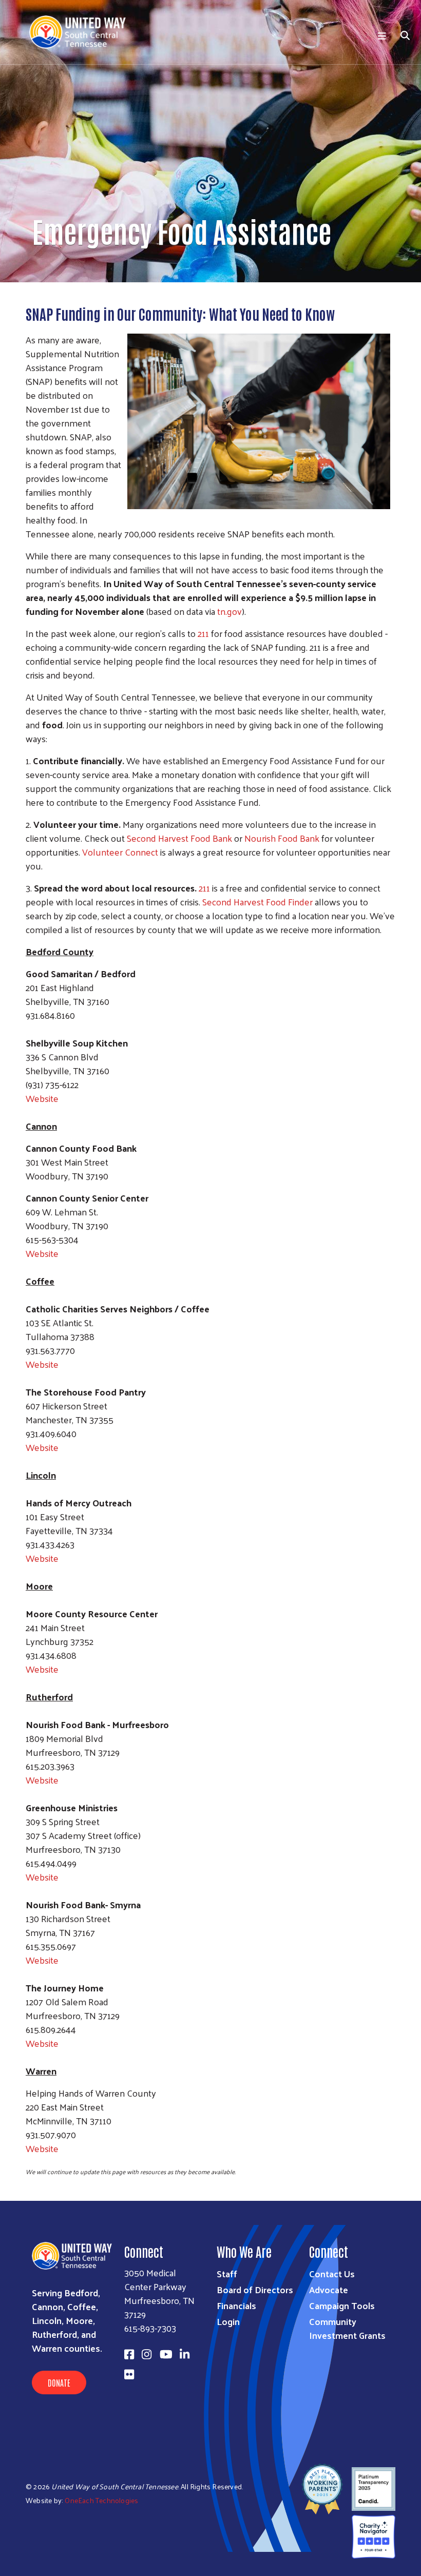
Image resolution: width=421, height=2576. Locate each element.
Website (42, 1098)
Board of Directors (255, 2289)
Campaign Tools (342, 2305)
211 (203, 633)
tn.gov (229, 611)
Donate (59, 2383)
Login (228, 2321)
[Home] (82, 32)
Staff (227, 2273)
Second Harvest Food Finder (257, 902)
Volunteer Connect (120, 852)
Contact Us (332, 2273)
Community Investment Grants (347, 2328)
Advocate (329, 2289)
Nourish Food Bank (282, 838)
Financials (236, 2305)
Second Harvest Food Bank (179, 838)
